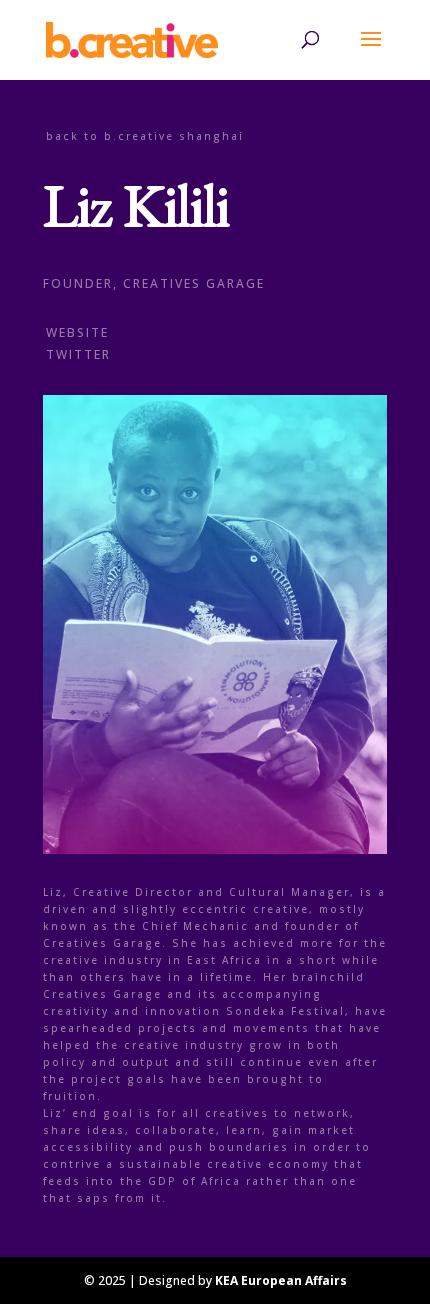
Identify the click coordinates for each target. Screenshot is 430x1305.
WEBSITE (77, 332)
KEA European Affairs (281, 1280)
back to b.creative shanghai (145, 136)
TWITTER (78, 354)
